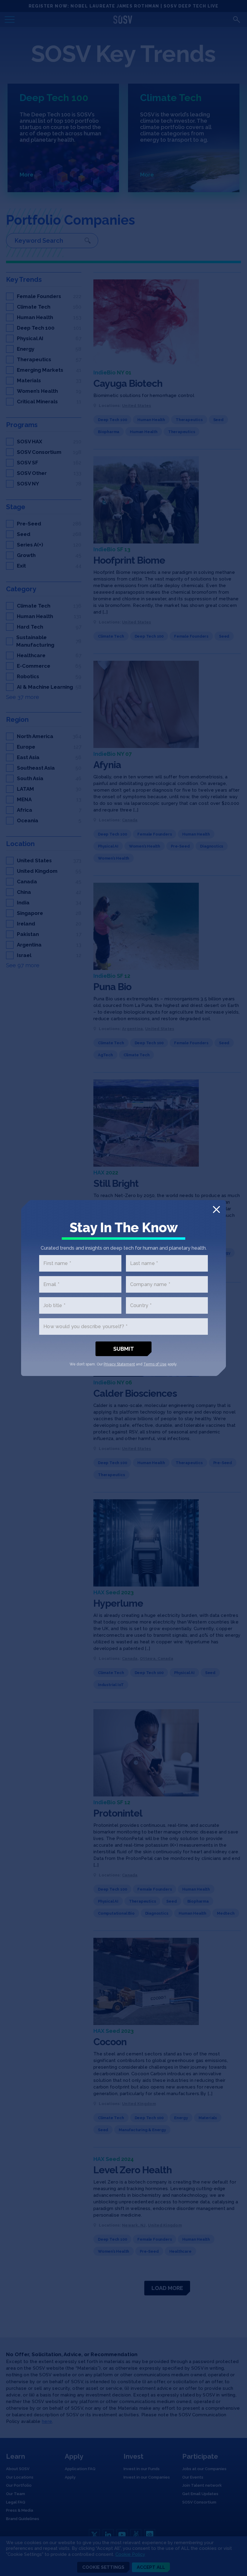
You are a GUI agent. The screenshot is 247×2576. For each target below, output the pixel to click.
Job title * (54, 1305)
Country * (141, 1305)
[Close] (216, 1210)
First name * (57, 1263)
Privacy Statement (119, 1364)
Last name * (144, 1263)
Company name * (150, 1284)
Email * (51, 1284)
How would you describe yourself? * (85, 1326)
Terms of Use (155, 1364)
